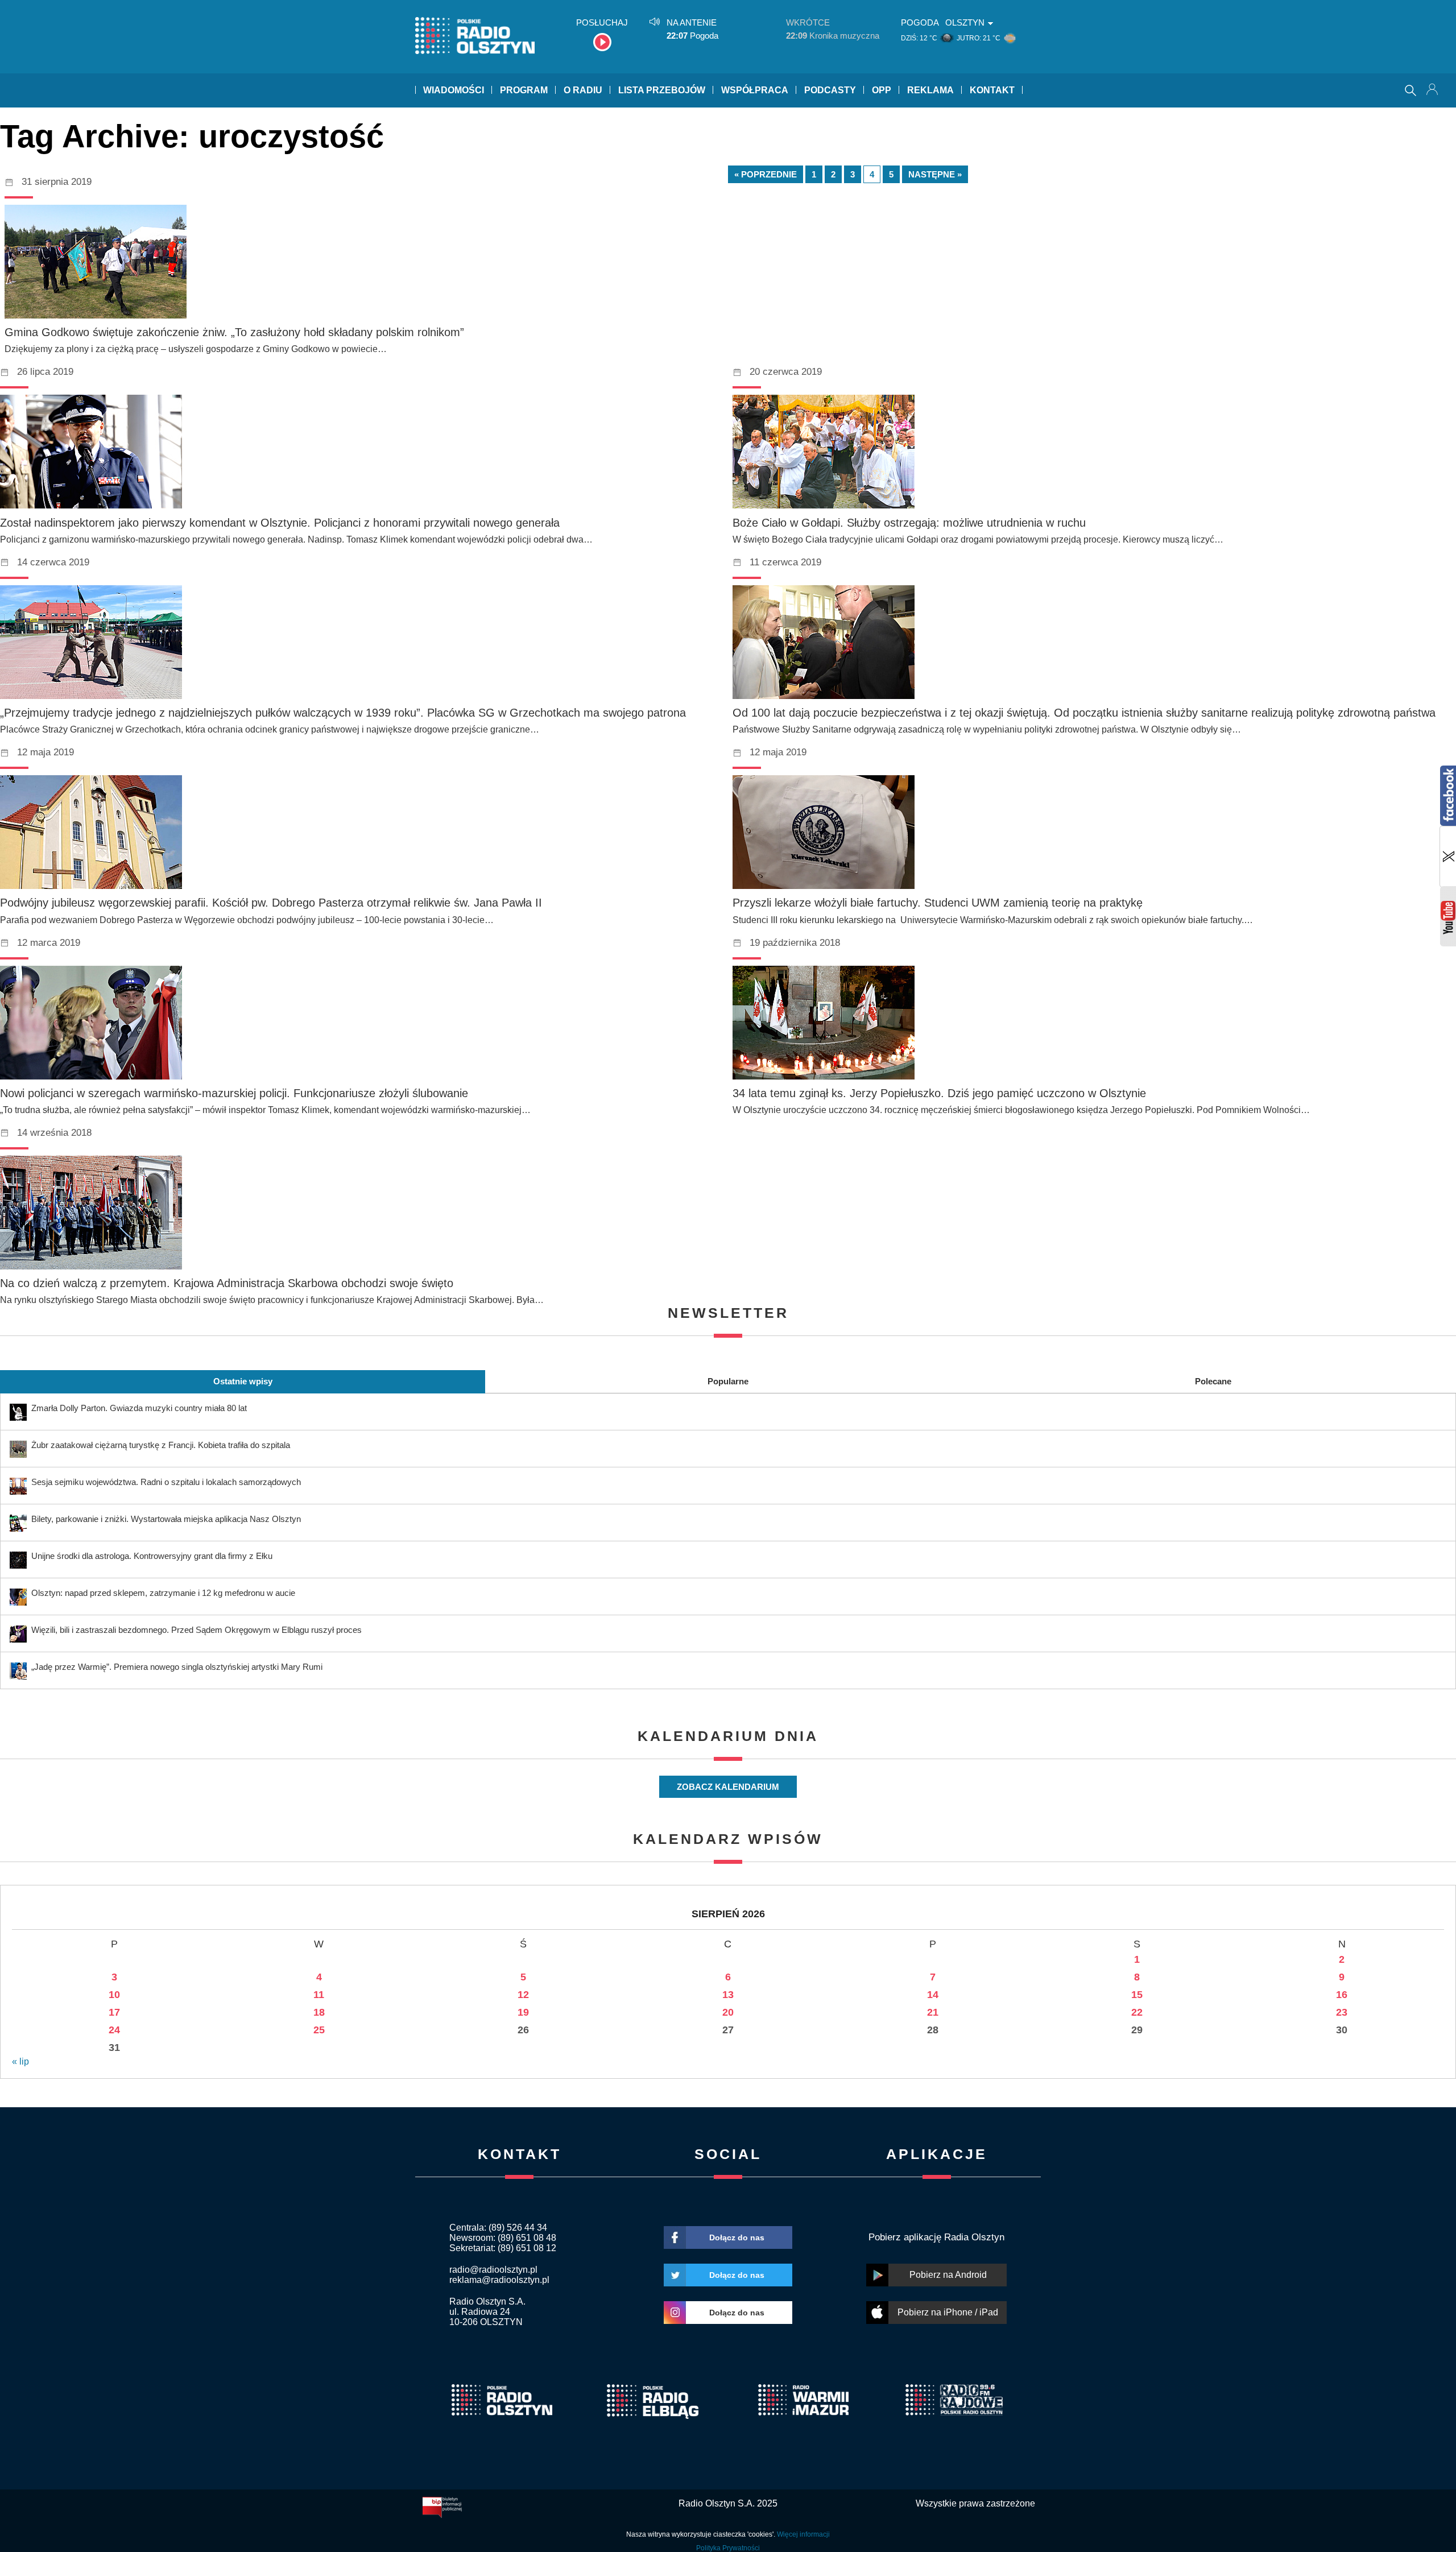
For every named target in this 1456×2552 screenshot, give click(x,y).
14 (933, 1995)
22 (1137, 2012)
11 (319, 1995)
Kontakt (992, 90)
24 (114, 2030)
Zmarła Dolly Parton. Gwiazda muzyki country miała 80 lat (139, 1408)
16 (1342, 1995)
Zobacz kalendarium (728, 1787)
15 (1137, 1995)
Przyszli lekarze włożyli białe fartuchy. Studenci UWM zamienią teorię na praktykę (938, 903)
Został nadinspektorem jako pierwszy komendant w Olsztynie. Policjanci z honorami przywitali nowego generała (280, 523)
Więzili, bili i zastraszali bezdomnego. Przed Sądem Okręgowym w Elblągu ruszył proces (197, 1630)
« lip (20, 2061)
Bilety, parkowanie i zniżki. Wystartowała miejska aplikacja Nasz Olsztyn (166, 1519)
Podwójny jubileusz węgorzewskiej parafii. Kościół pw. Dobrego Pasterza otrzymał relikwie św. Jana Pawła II (271, 903)
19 (523, 2012)
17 (114, 2012)
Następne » (935, 174)
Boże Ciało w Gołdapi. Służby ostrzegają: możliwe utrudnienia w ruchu (909, 523)
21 (933, 2012)
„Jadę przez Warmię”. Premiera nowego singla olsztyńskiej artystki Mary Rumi (177, 1667)
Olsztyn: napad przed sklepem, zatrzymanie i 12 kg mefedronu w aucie (163, 1593)
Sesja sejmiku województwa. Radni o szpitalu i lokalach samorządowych (166, 1482)
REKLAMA (930, 90)
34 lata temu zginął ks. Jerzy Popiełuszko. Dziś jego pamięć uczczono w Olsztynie (939, 1093)
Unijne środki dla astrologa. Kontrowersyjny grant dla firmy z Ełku (152, 1556)
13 (728, 1995)
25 (319, 2030)
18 (319, 2012)
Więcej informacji (803, 2534)
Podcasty (830, 90)
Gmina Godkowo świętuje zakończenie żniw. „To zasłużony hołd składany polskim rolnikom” (234, 332)
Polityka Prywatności (728, 2548)
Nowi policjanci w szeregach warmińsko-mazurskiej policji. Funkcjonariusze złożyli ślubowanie (234, 1093)
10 (114, 1995)
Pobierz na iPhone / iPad (948, 2312)
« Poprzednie (766, 174)
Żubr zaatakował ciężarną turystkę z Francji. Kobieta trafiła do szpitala (161, 1445)
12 (523, 1995)
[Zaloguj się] (1433, 90)
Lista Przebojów (662, 90)
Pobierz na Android (948, 2275)
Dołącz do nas (737, 2237)
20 (728, 2012)
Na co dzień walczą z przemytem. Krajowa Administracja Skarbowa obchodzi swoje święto (227, 1283)
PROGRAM (524, 90)
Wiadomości (454, 90)
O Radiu (583, 90)
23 (1342, 2012)
